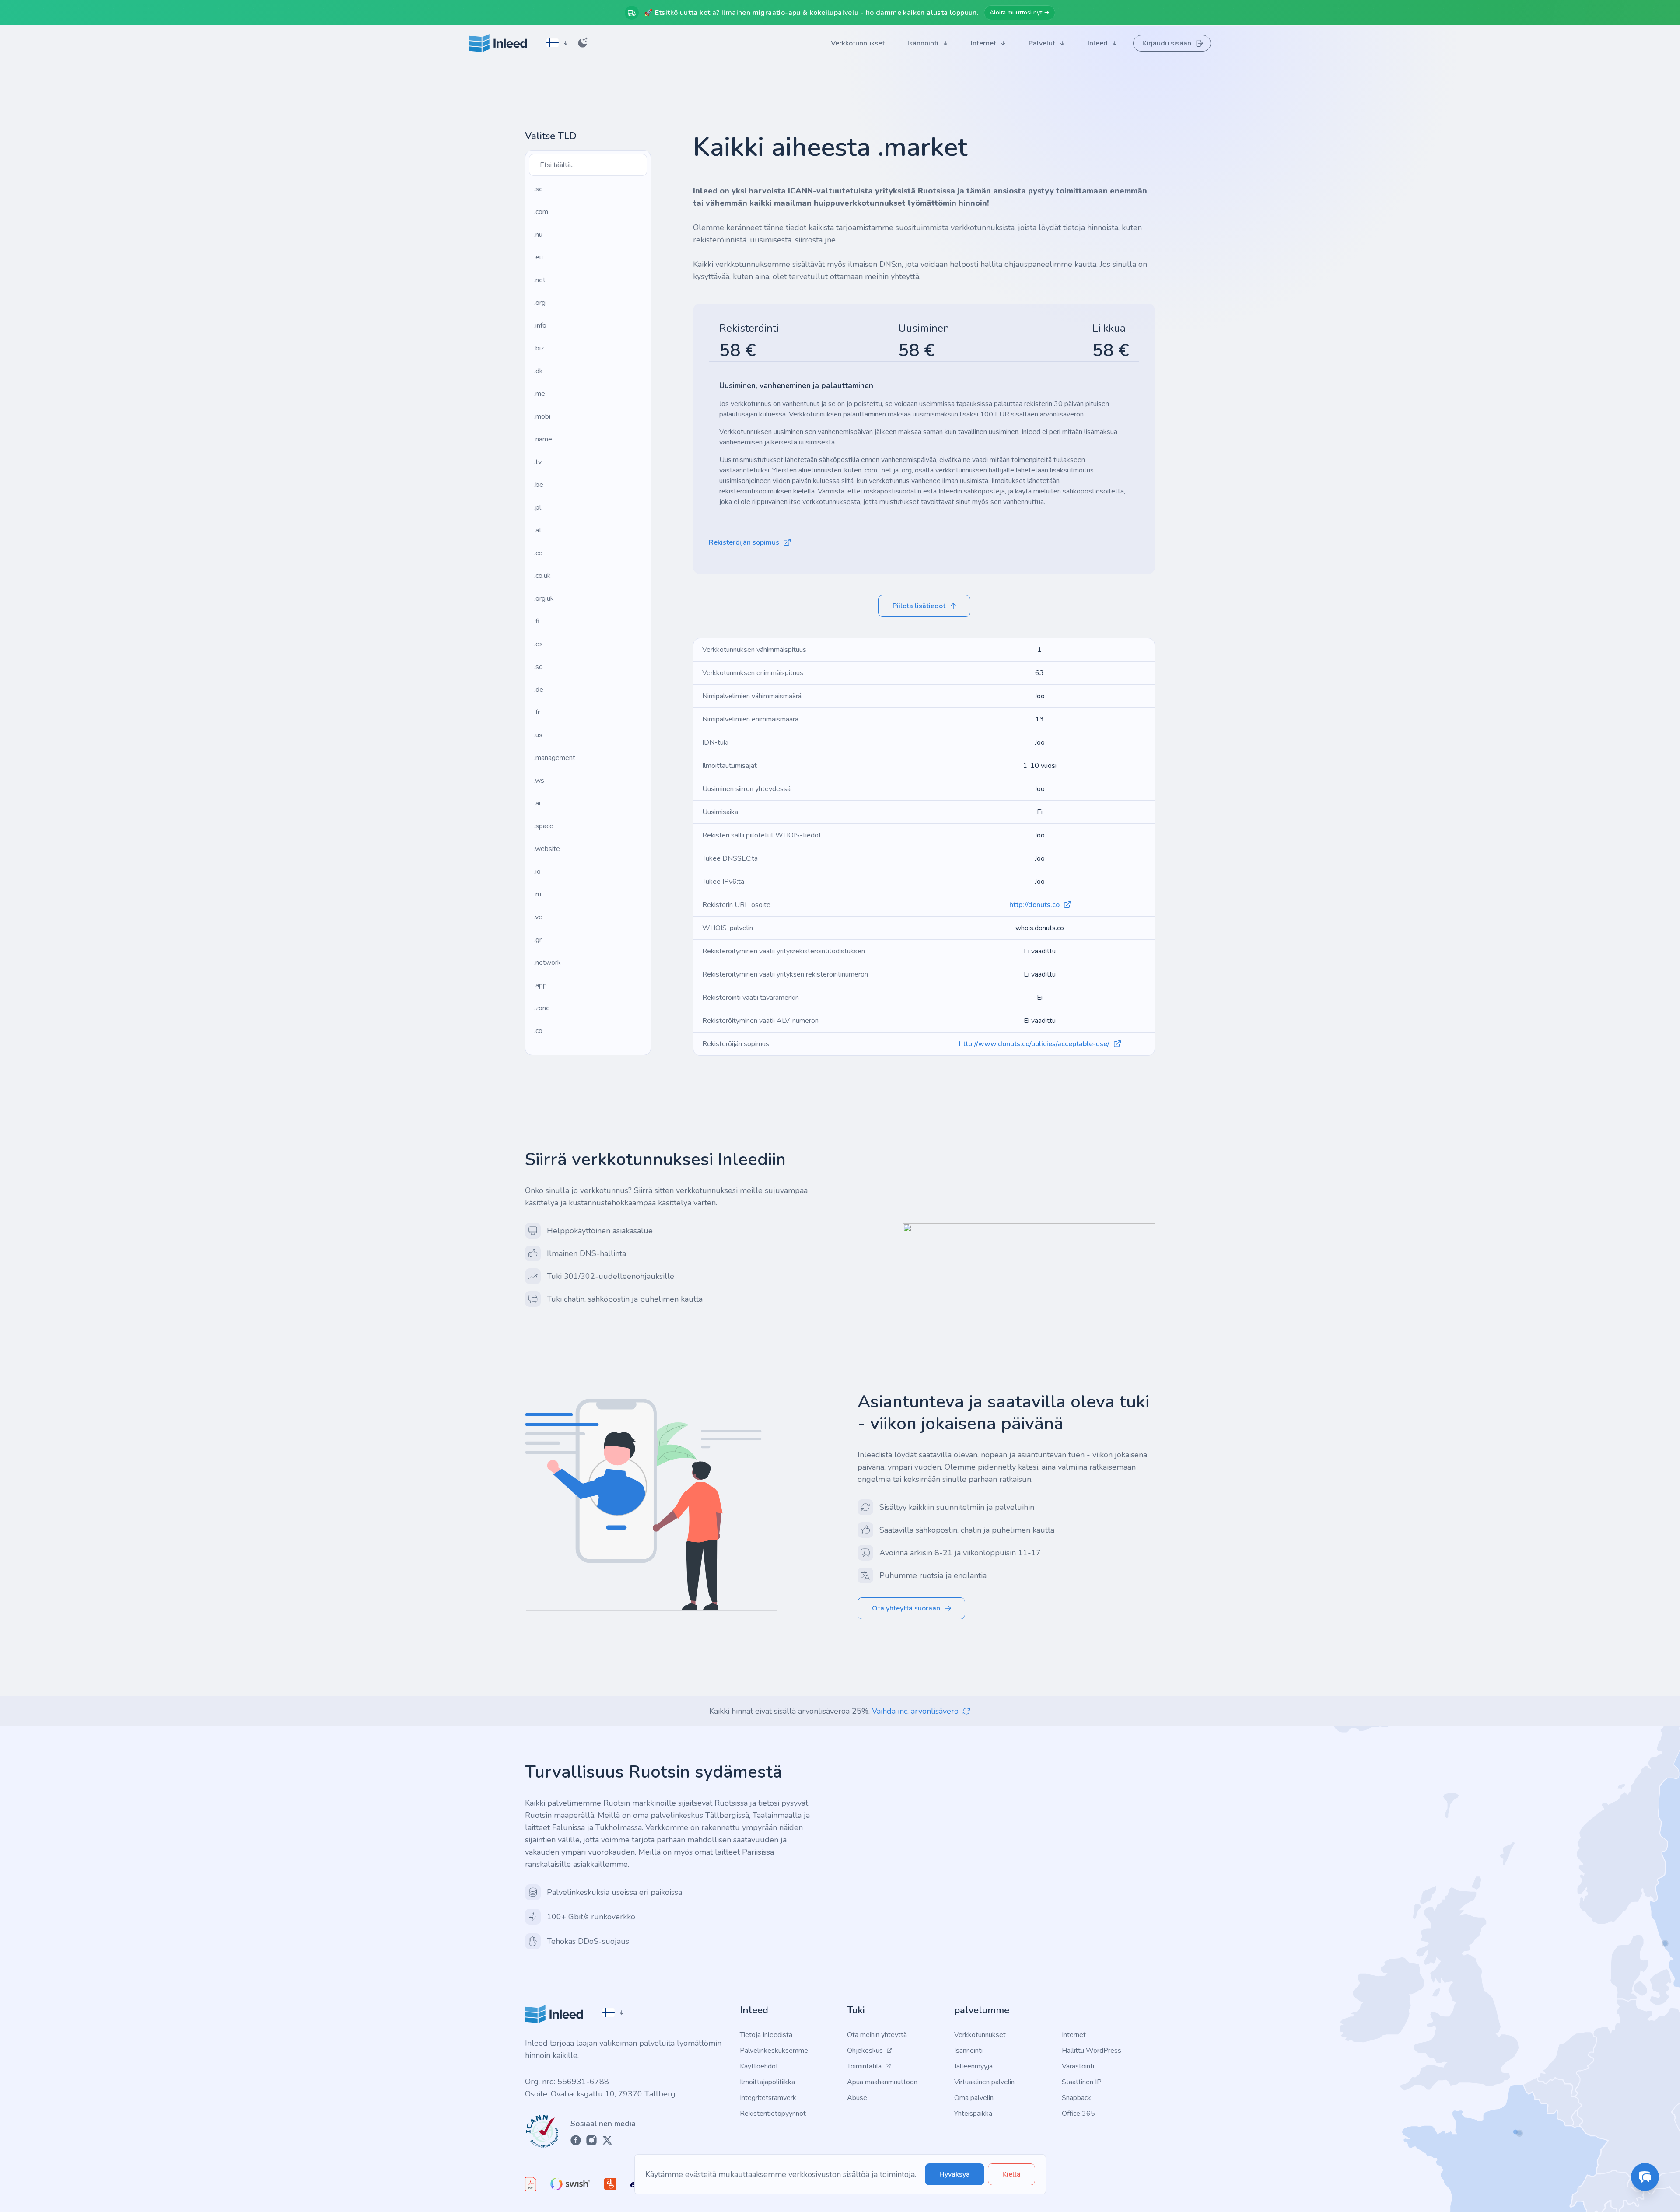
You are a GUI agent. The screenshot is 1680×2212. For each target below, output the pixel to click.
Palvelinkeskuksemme (774, 2051)
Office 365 (1078, 2114)
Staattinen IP (1082, 2082)
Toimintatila (864, 2066)
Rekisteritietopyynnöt (773, 2114)
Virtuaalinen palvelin (984, 2082)
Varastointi (1078, 2066)
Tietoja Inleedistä (766, 2035)
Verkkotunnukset (980, 2035)
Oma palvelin (974, 2098)
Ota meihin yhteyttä (877, 2035)
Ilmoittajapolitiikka (767, 2082)
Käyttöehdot (759, 2066)
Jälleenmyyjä (973, 2066)
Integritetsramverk (768, 2098)
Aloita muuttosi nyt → (1020, 12)
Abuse (857, 2098)
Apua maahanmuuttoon (882, 2082)
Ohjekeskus (865, 2051)
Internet (1074, 2035)
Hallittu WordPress (1092, 2051)
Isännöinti (968, 2051)
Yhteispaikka (973, 2114)
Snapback (1076, 2098)
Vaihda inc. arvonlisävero (915, 1711)
